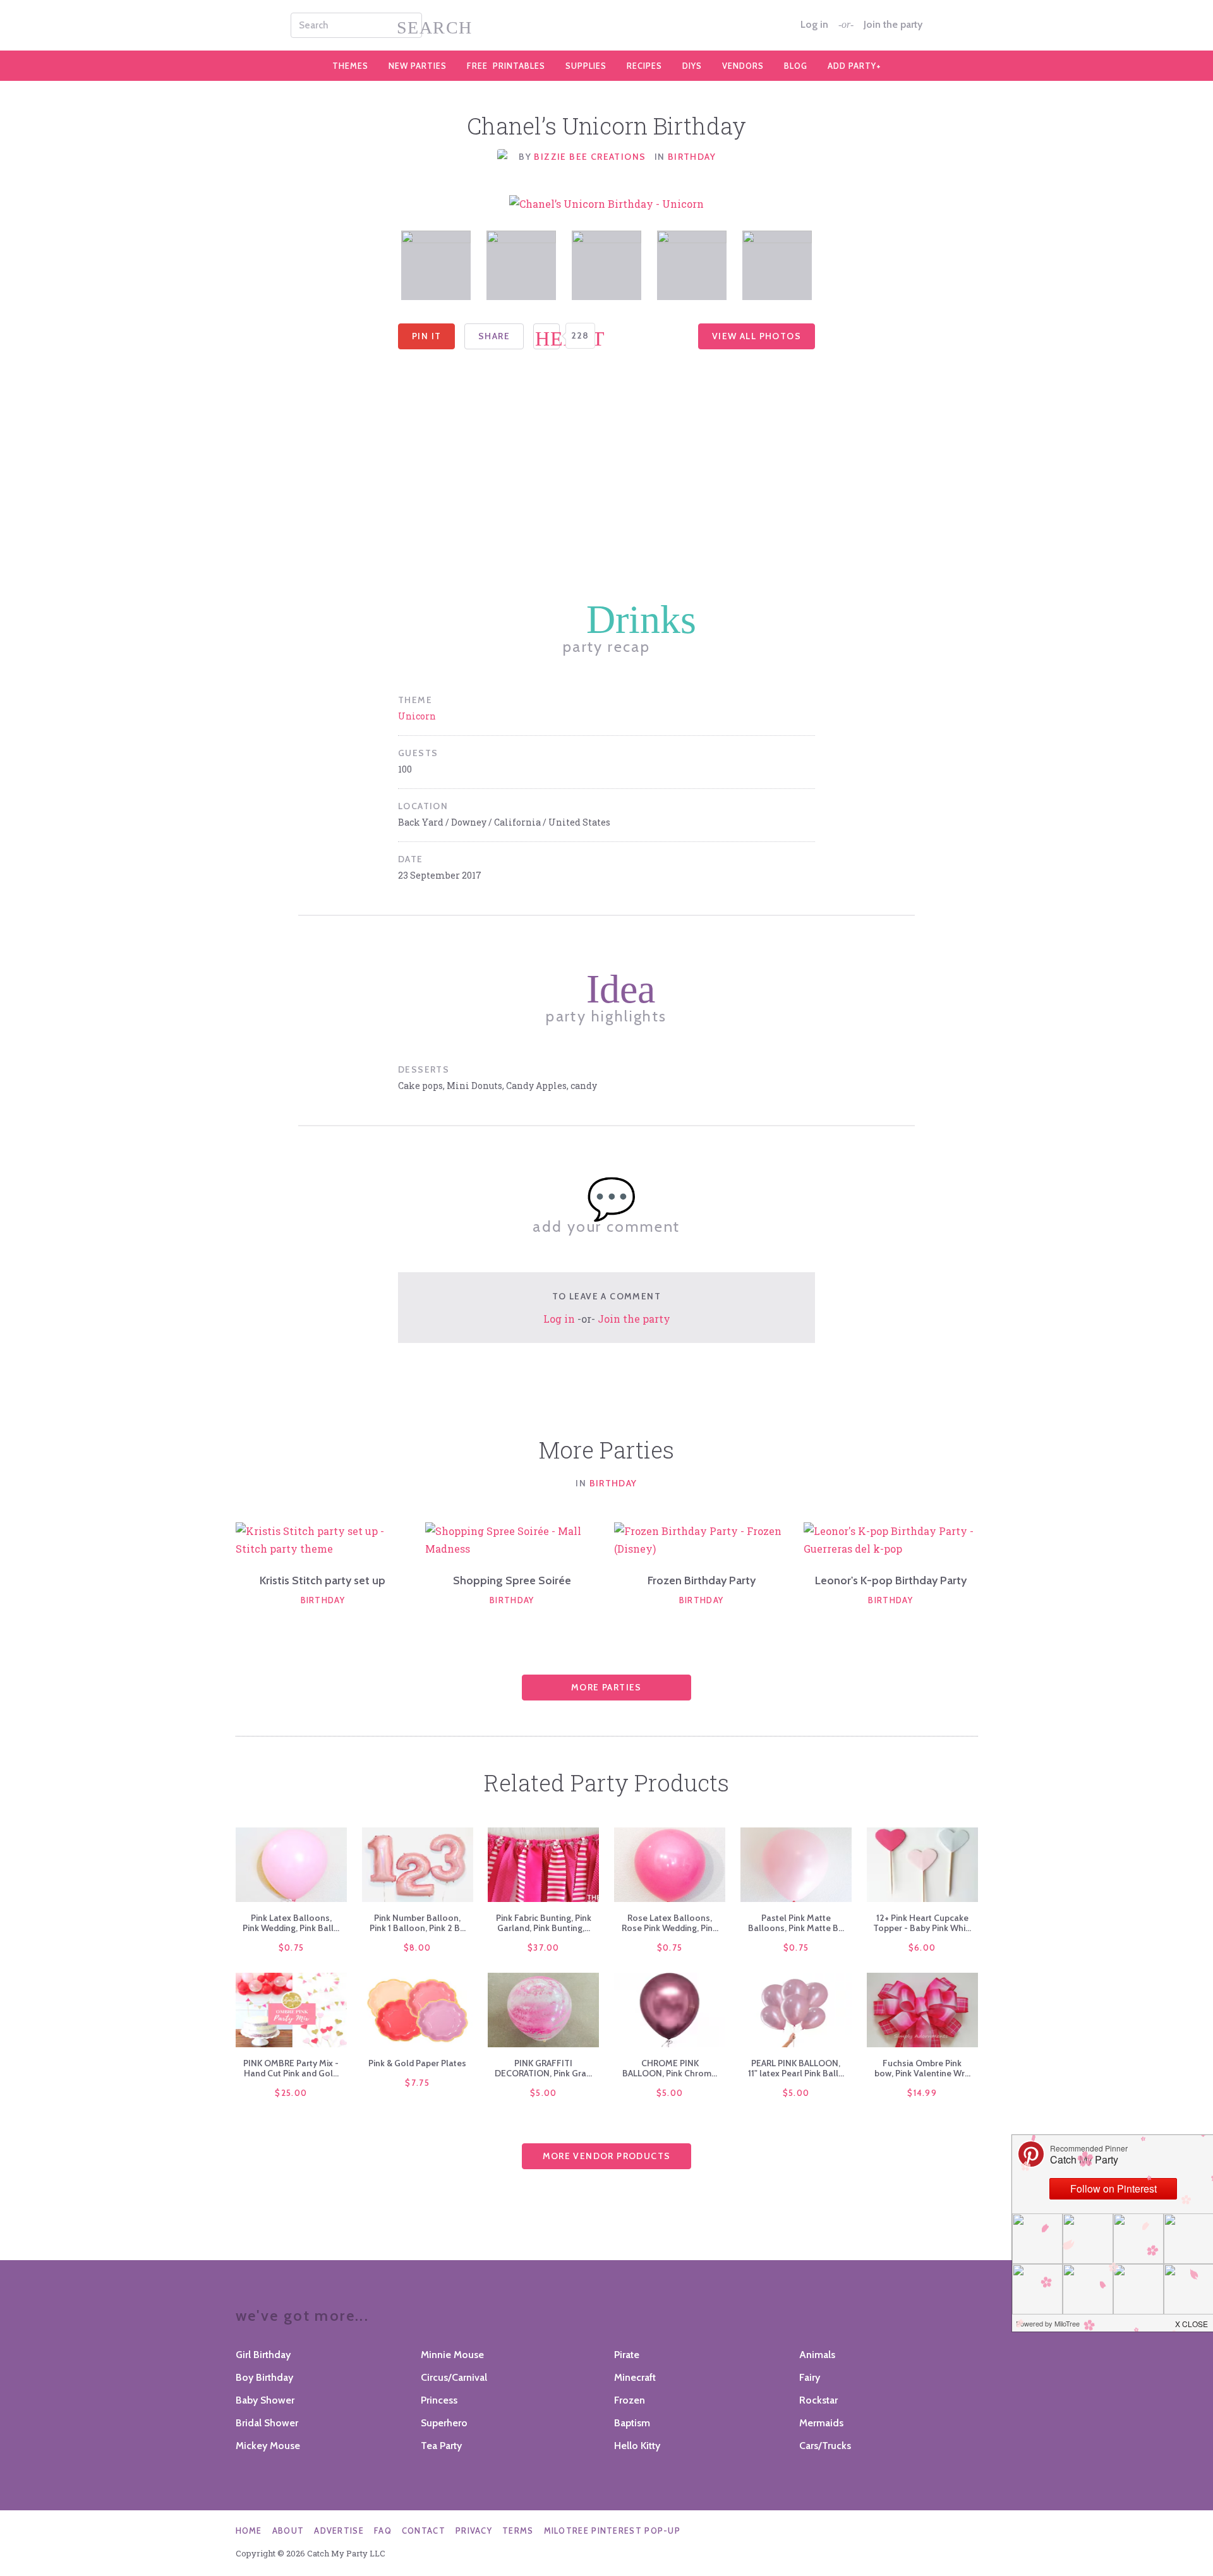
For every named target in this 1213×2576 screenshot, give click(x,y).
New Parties (418, 66)
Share (494, 336)
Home (249, 2531)
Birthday (692, 157)
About (288, 2531)
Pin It (426, 336)
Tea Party (441, 2446)
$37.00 (544, 1947)
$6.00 (922, 1947)
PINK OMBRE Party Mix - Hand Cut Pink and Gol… (291, 2068)
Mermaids (821, 2423)
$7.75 (417, 2083)
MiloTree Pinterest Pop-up (613, 2531)
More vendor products (607, 2156)
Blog (796, 66)
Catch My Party (606, 25)
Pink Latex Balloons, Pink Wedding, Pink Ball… (291, 1923)
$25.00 (291, 2093)
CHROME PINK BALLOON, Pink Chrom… (670, 2068)
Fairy (810, 2377)
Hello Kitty (637, 2446)
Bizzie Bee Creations (591, 157)
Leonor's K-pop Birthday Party (891, 1580)
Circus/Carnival (454, 2377)
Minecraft (635, 2377)
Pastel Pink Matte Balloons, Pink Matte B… (796, 1923)
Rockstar (818, 2400)
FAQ (383, 2531)
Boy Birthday (264, 2377)
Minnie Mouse (452, 2355)
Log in (814, 25)
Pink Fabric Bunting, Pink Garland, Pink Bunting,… (544, 1923)
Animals (817, 2355)
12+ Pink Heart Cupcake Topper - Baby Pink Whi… (922, 1923)
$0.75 (292, 1947)
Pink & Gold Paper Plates (417, 2063)
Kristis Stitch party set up (323, 1580)
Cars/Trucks (825, 2446)
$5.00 (544, 2093)
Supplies (586, 66)
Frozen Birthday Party (702, 1580)
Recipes (644, 66)
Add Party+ (854, 66)
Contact (424, 2531)
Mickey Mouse (268, 2446)
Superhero (444, 2423)
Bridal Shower (267, 2423)
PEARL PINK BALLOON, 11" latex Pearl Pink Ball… (796, 2068)
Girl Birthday (263, 2355)
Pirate (627, 2355)
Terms (518, 2531)
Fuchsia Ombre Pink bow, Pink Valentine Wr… (922, 2068)
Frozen (630, 2400)
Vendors (743, 66)
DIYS (692, 66)
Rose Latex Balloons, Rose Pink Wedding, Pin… (670, 1923)
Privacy (474, 2531)
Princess (439, 2400)
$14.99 (922, 2093)
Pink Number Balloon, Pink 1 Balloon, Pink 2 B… (418, 1923)
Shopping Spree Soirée (512, 1580)
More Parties (606, 1687)
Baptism (632, 2423)
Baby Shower (265, 2400)
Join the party (893, 25)
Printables (506, 66)
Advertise (339, 2531)
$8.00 (418, 1947)
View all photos (757, 336)
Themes (350, 66)
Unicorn (417, 716)
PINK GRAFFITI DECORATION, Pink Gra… (543, 2068)
